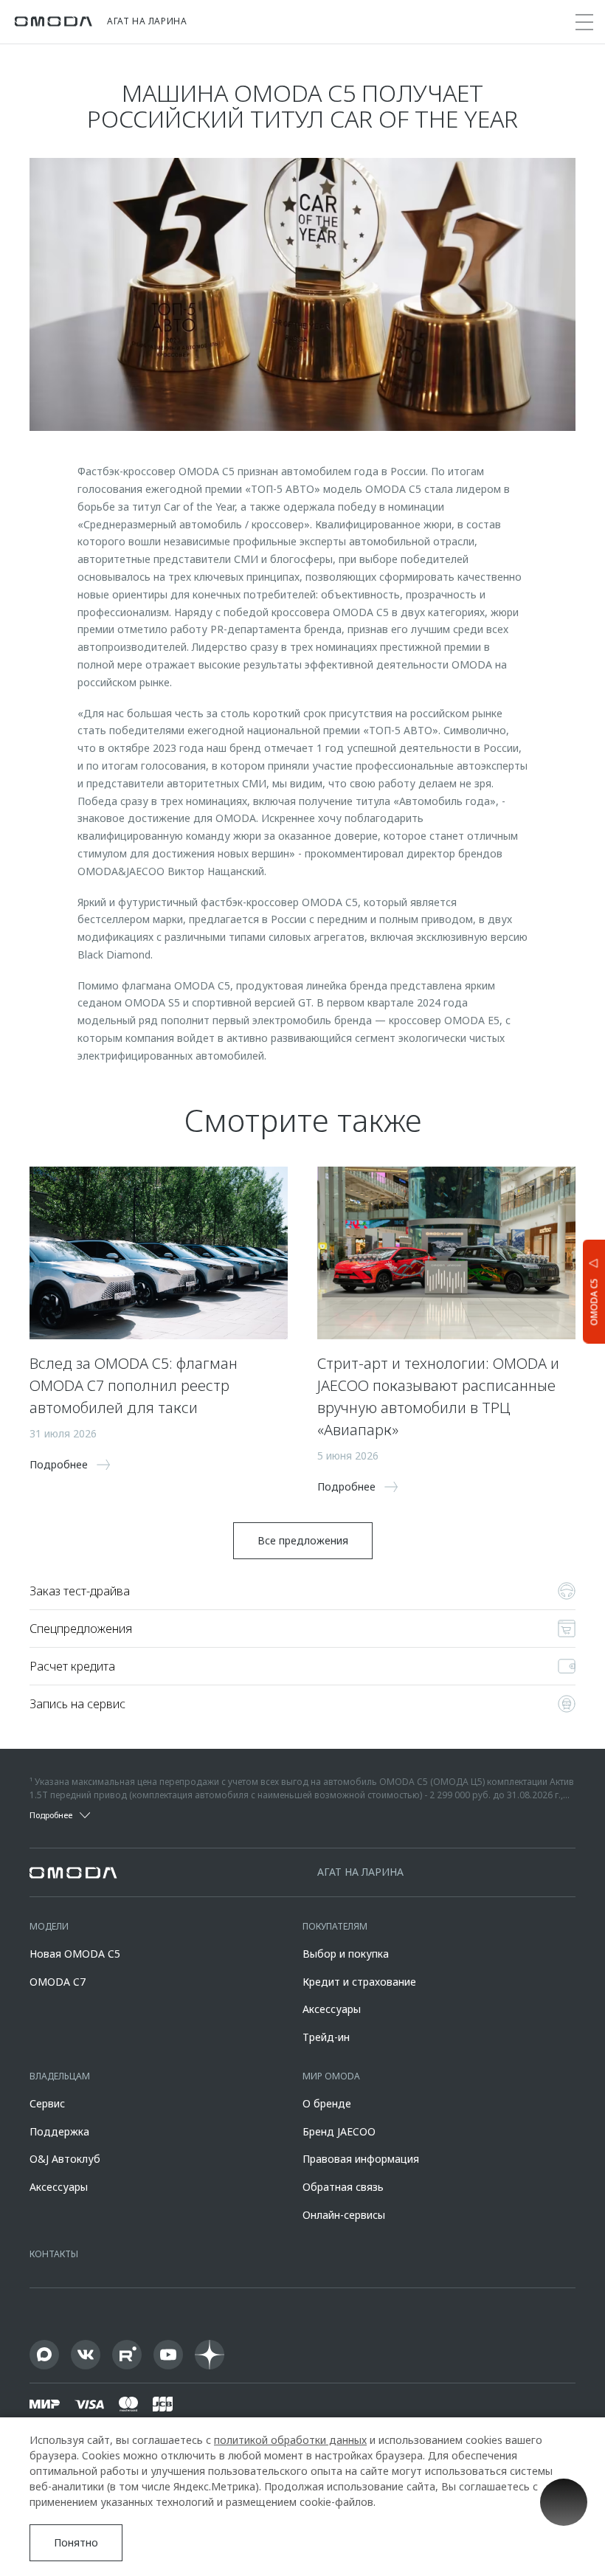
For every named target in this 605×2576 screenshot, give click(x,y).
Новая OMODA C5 (75, 1954)
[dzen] (210, 2355)
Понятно (76, 2542)
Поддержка (59, 2131)
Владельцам (60, 2076)
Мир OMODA (331, 2076)
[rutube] (127, 2355)
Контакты (54, 2254)
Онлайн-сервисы (344, 2215)
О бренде (327, 2103)
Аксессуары (332, 2009)
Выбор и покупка (346, 1954)
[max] (44, 2355)
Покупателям (335, 1926)
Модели (49, 1926)
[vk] (86, 2355)
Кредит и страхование (359, 1982)
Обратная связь (343, 2187)
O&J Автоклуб (65, 2159)
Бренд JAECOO (339, 2131)
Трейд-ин (326, 2037)
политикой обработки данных (290, 2440)
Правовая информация (361, 2159)
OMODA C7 (58, 1982)
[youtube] (168, 2355)
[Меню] (584, 22)
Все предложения (303, 1540)
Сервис (47, 2103)
